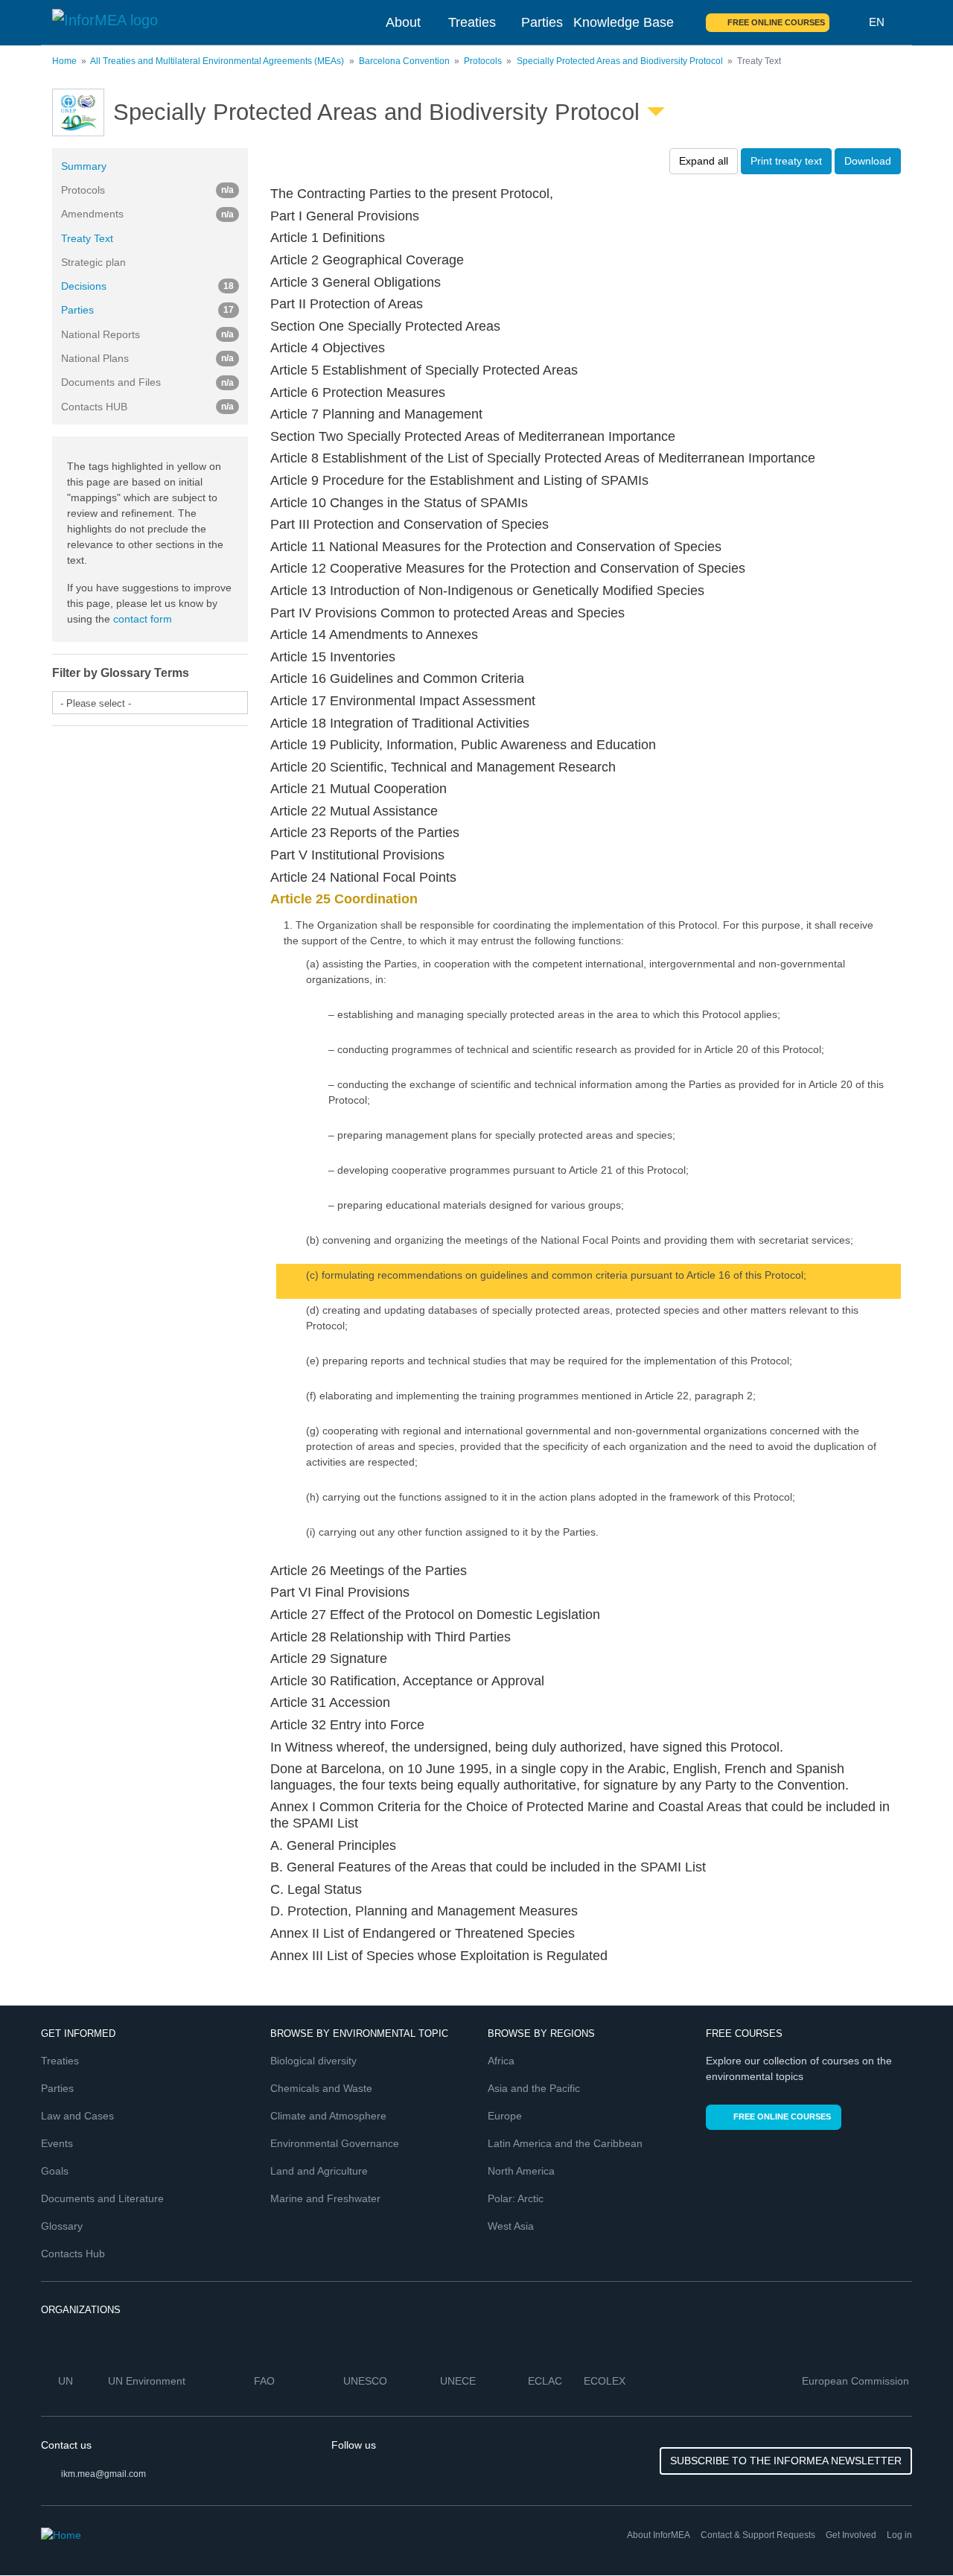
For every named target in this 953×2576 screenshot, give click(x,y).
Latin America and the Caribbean (565, 2143)
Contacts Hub (73, 2254)
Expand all (704, 161)
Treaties (472, 22)
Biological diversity (313, 2061)
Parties (542, 22)
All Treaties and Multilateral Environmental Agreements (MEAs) (217, 61)
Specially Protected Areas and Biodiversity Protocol (620, 61)
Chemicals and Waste (321, 2088)
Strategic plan (93, 262)
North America (521, 2171)
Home (64, 61)
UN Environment (148, 2381)
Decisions (147, 286)
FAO (266, 2381)
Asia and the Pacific (534, 2088)
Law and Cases (77, 2116)
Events (57, 2143)
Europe (505, 2116)
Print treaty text (786, 161)
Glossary (62, 2226)
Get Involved (851, 2535)
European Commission (857, 2381)
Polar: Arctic (516, 2198)
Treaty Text (87, 238)
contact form (143, 619)
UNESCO (367, 2381)
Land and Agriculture (319, 2171)
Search (850, 22)
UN (67, 2381)
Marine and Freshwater (325, 2198)
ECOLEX (606, 2381)
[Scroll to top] (910, 2533)
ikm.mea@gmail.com (103, 2474)
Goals (55, 2171)
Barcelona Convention (404, 61)
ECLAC (546, 2381)
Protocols (483, 61)
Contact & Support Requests (758, 2535)
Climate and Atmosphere (328, 2116)
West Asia (511, 2226)
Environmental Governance (335, 2143)
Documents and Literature (102, 2198)
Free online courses (776, 22)
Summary (84, 166)
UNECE (459, 2381)
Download (868, 161)
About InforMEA (659, 2535)
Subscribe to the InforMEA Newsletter (786, 2461)
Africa (501, 2061)
